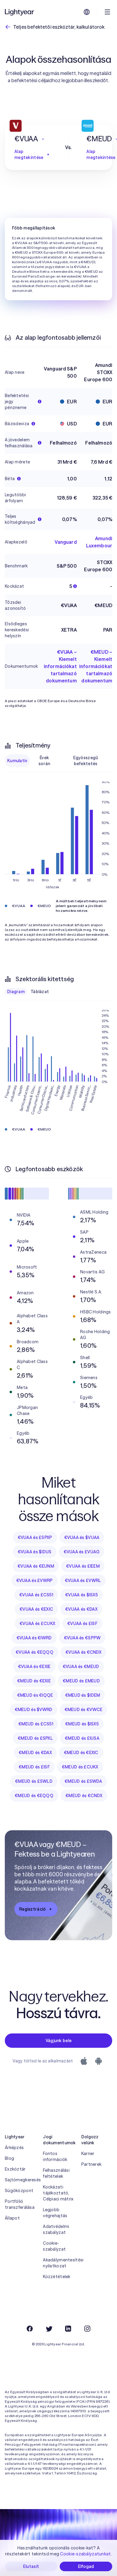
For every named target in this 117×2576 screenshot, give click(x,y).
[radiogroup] (58, 761)
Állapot (12, 2218)
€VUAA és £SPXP (35, 1537)
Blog (9, 2158)
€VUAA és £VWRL (83, 1580)
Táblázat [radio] (40, 992)
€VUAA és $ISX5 (81, 1595)
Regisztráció (32, 1909)
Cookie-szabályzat (54, 2246)
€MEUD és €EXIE (34, 1681)
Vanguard (66, 542)
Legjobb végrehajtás (55, 2213)
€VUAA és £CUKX (37, 1624)
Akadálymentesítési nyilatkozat (58, 2263)
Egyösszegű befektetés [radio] (86, 761)
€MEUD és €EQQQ (34, 1796)
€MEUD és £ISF (34, 1767)
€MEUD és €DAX (35, 1753)
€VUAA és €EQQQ (34, 1652)
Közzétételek (57, 2277)
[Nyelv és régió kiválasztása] (87, 12)
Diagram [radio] (16, 992)
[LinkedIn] (68, 2329)
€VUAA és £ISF (82, 1624)
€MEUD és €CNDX (84, 1796)
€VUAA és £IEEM (83, 1566)
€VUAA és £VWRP (34, 1580)
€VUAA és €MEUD (81, 1667)
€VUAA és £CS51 (36, 1595)
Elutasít (31, 2566)
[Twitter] (49, 2329)
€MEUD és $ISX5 (82, 1724)
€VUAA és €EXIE (34, 1667)
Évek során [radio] (44, 761)
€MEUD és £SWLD (34, 1781)
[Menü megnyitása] (107, 12)
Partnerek (91, 2164)
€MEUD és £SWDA (83, 1781)
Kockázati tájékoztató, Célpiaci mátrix (58, 2193)
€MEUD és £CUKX (80, 1767)
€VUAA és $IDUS (35, 1552)
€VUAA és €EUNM (36, 1566)
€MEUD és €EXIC (81, 1753)
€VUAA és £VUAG (82, 1552)
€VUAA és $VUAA (82, 1537)
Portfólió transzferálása (20, 2204)
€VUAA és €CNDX (83, 1652)
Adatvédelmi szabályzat (56, 2229)
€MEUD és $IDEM (83, 1695)
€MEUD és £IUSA (82, 1738)
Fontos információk (55, 2157)
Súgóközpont (19, 2191)
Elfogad (86, 2566)
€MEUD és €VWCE (84, 1710)
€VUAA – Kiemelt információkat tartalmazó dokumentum (60, 666)
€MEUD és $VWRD (34, 1710)
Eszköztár (15, 2169)
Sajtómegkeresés (20, 2180)
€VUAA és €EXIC (36, 1609)
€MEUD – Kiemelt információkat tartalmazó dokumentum (96, 666)
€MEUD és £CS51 (36, 1724)
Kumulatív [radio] (17, 761)
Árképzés (14, 2148)
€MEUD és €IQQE (35, 1695)
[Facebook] (30, 2329)
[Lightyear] (20, 12)
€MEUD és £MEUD (81, 1681)
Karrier (88, 2154)
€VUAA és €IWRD (34, 1638)
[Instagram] (87, 2329)
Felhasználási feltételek (56, 2173)
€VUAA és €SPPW (82, 1638)
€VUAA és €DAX (81, 1609)
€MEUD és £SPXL (35, 1738)
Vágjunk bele (58, 2041)
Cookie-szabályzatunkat (85, 2554)
